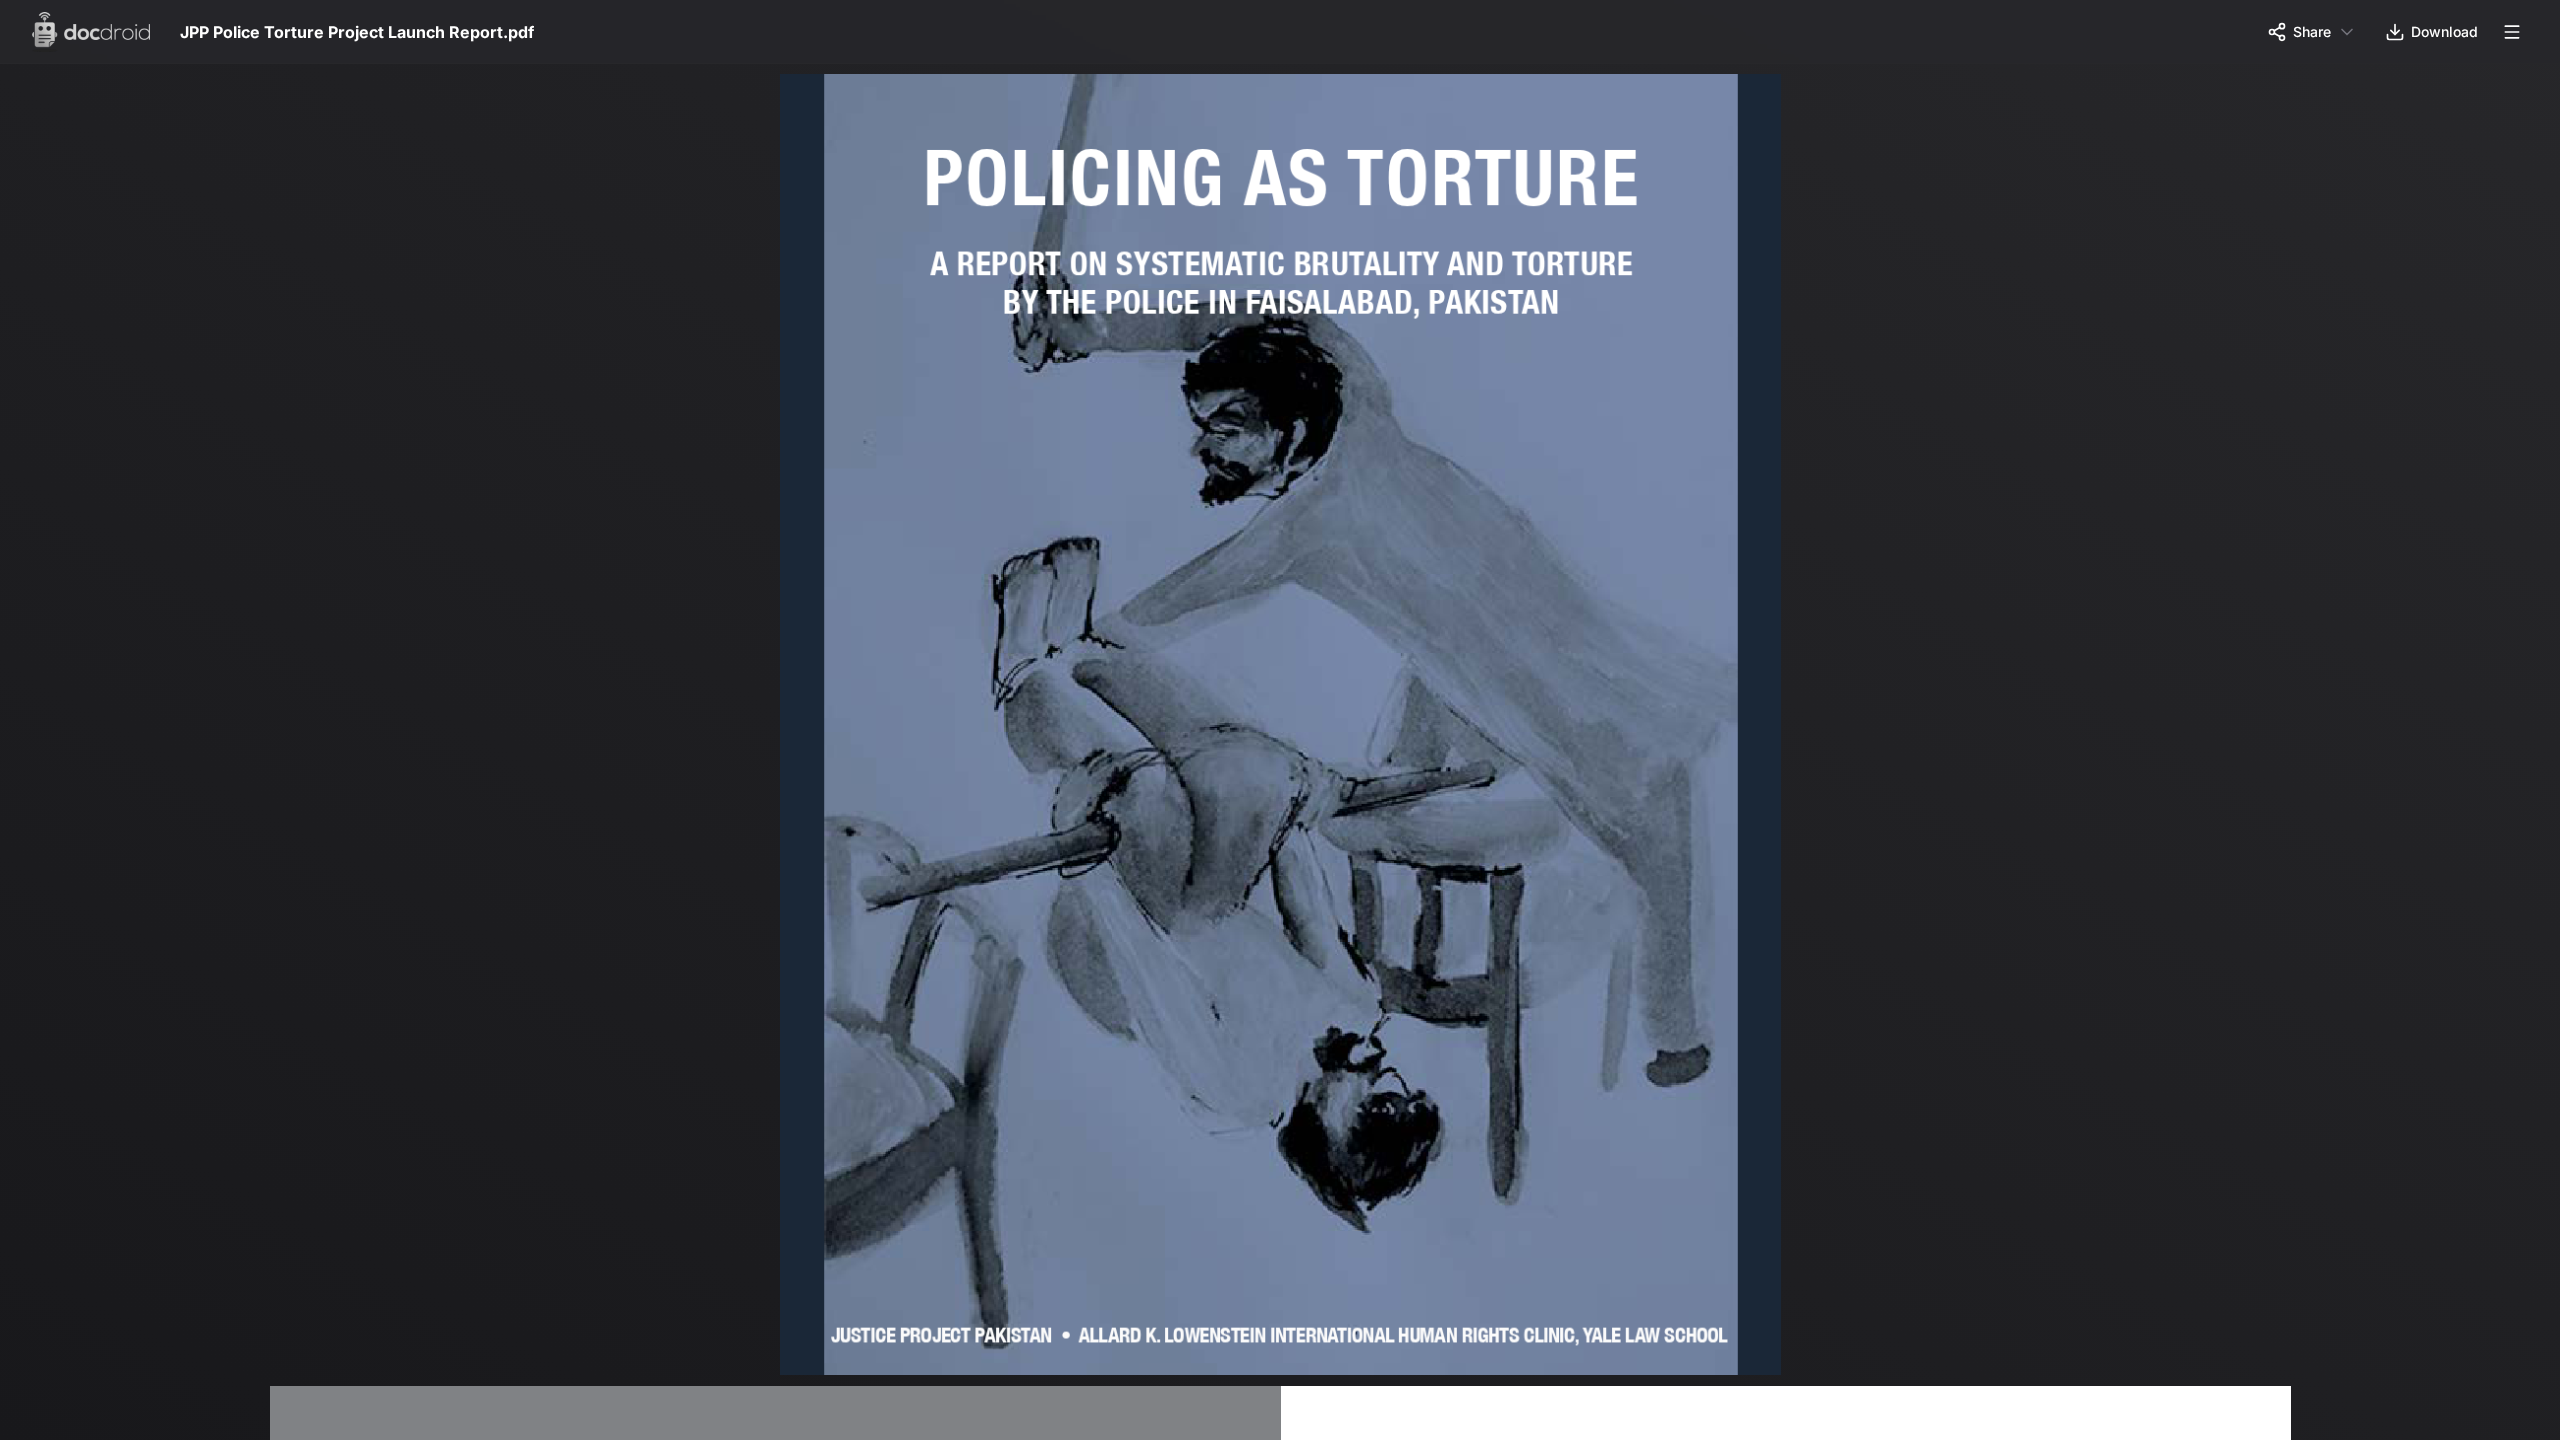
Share (2312, 31)
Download (2444, 31)
